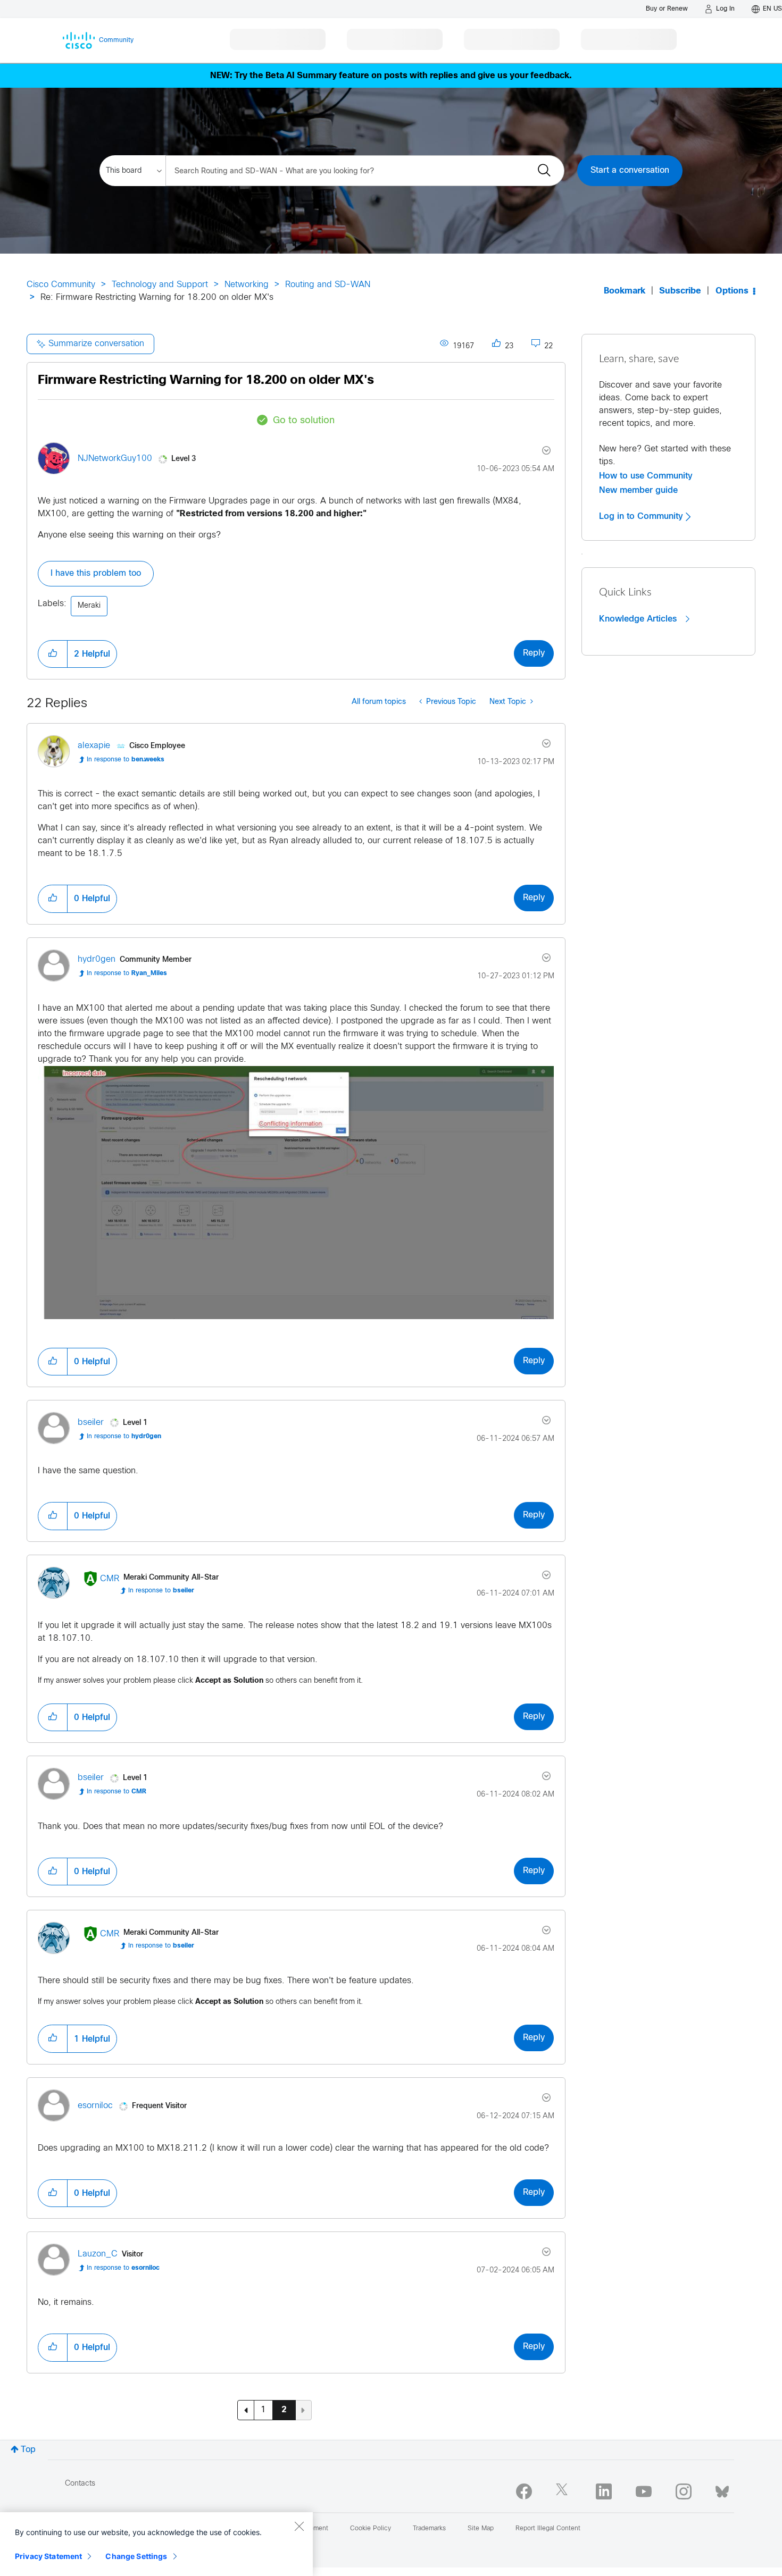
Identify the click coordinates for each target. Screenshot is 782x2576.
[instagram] (684, 2491)
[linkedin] (604, 2491)
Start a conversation (630, 170)
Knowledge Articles (639, 619)
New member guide (638, 490)
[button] (53, 654)
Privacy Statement (48, 2556)
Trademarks (429, 2529)
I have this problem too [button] (96, 573)
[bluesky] (722, 2489)
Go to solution (304, 421)
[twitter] (564, 2491)
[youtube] (644, 2491)
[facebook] (524, 2491)
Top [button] (28, 2450)
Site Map (481, 2529)
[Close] (299, 2526)
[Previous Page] (246, 2410)
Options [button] (732, 291)
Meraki (89, 606)
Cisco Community (61, 285)
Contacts (80, 2484)
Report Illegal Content (548, 2529)
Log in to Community (642, 516)
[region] (156, 2544)
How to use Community (646, 476)
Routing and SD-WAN (328, 285)
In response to (126, 760)
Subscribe (680, 291)
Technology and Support (160, 285)
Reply (534, 653)
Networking (247, 285)
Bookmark (625, 291)
